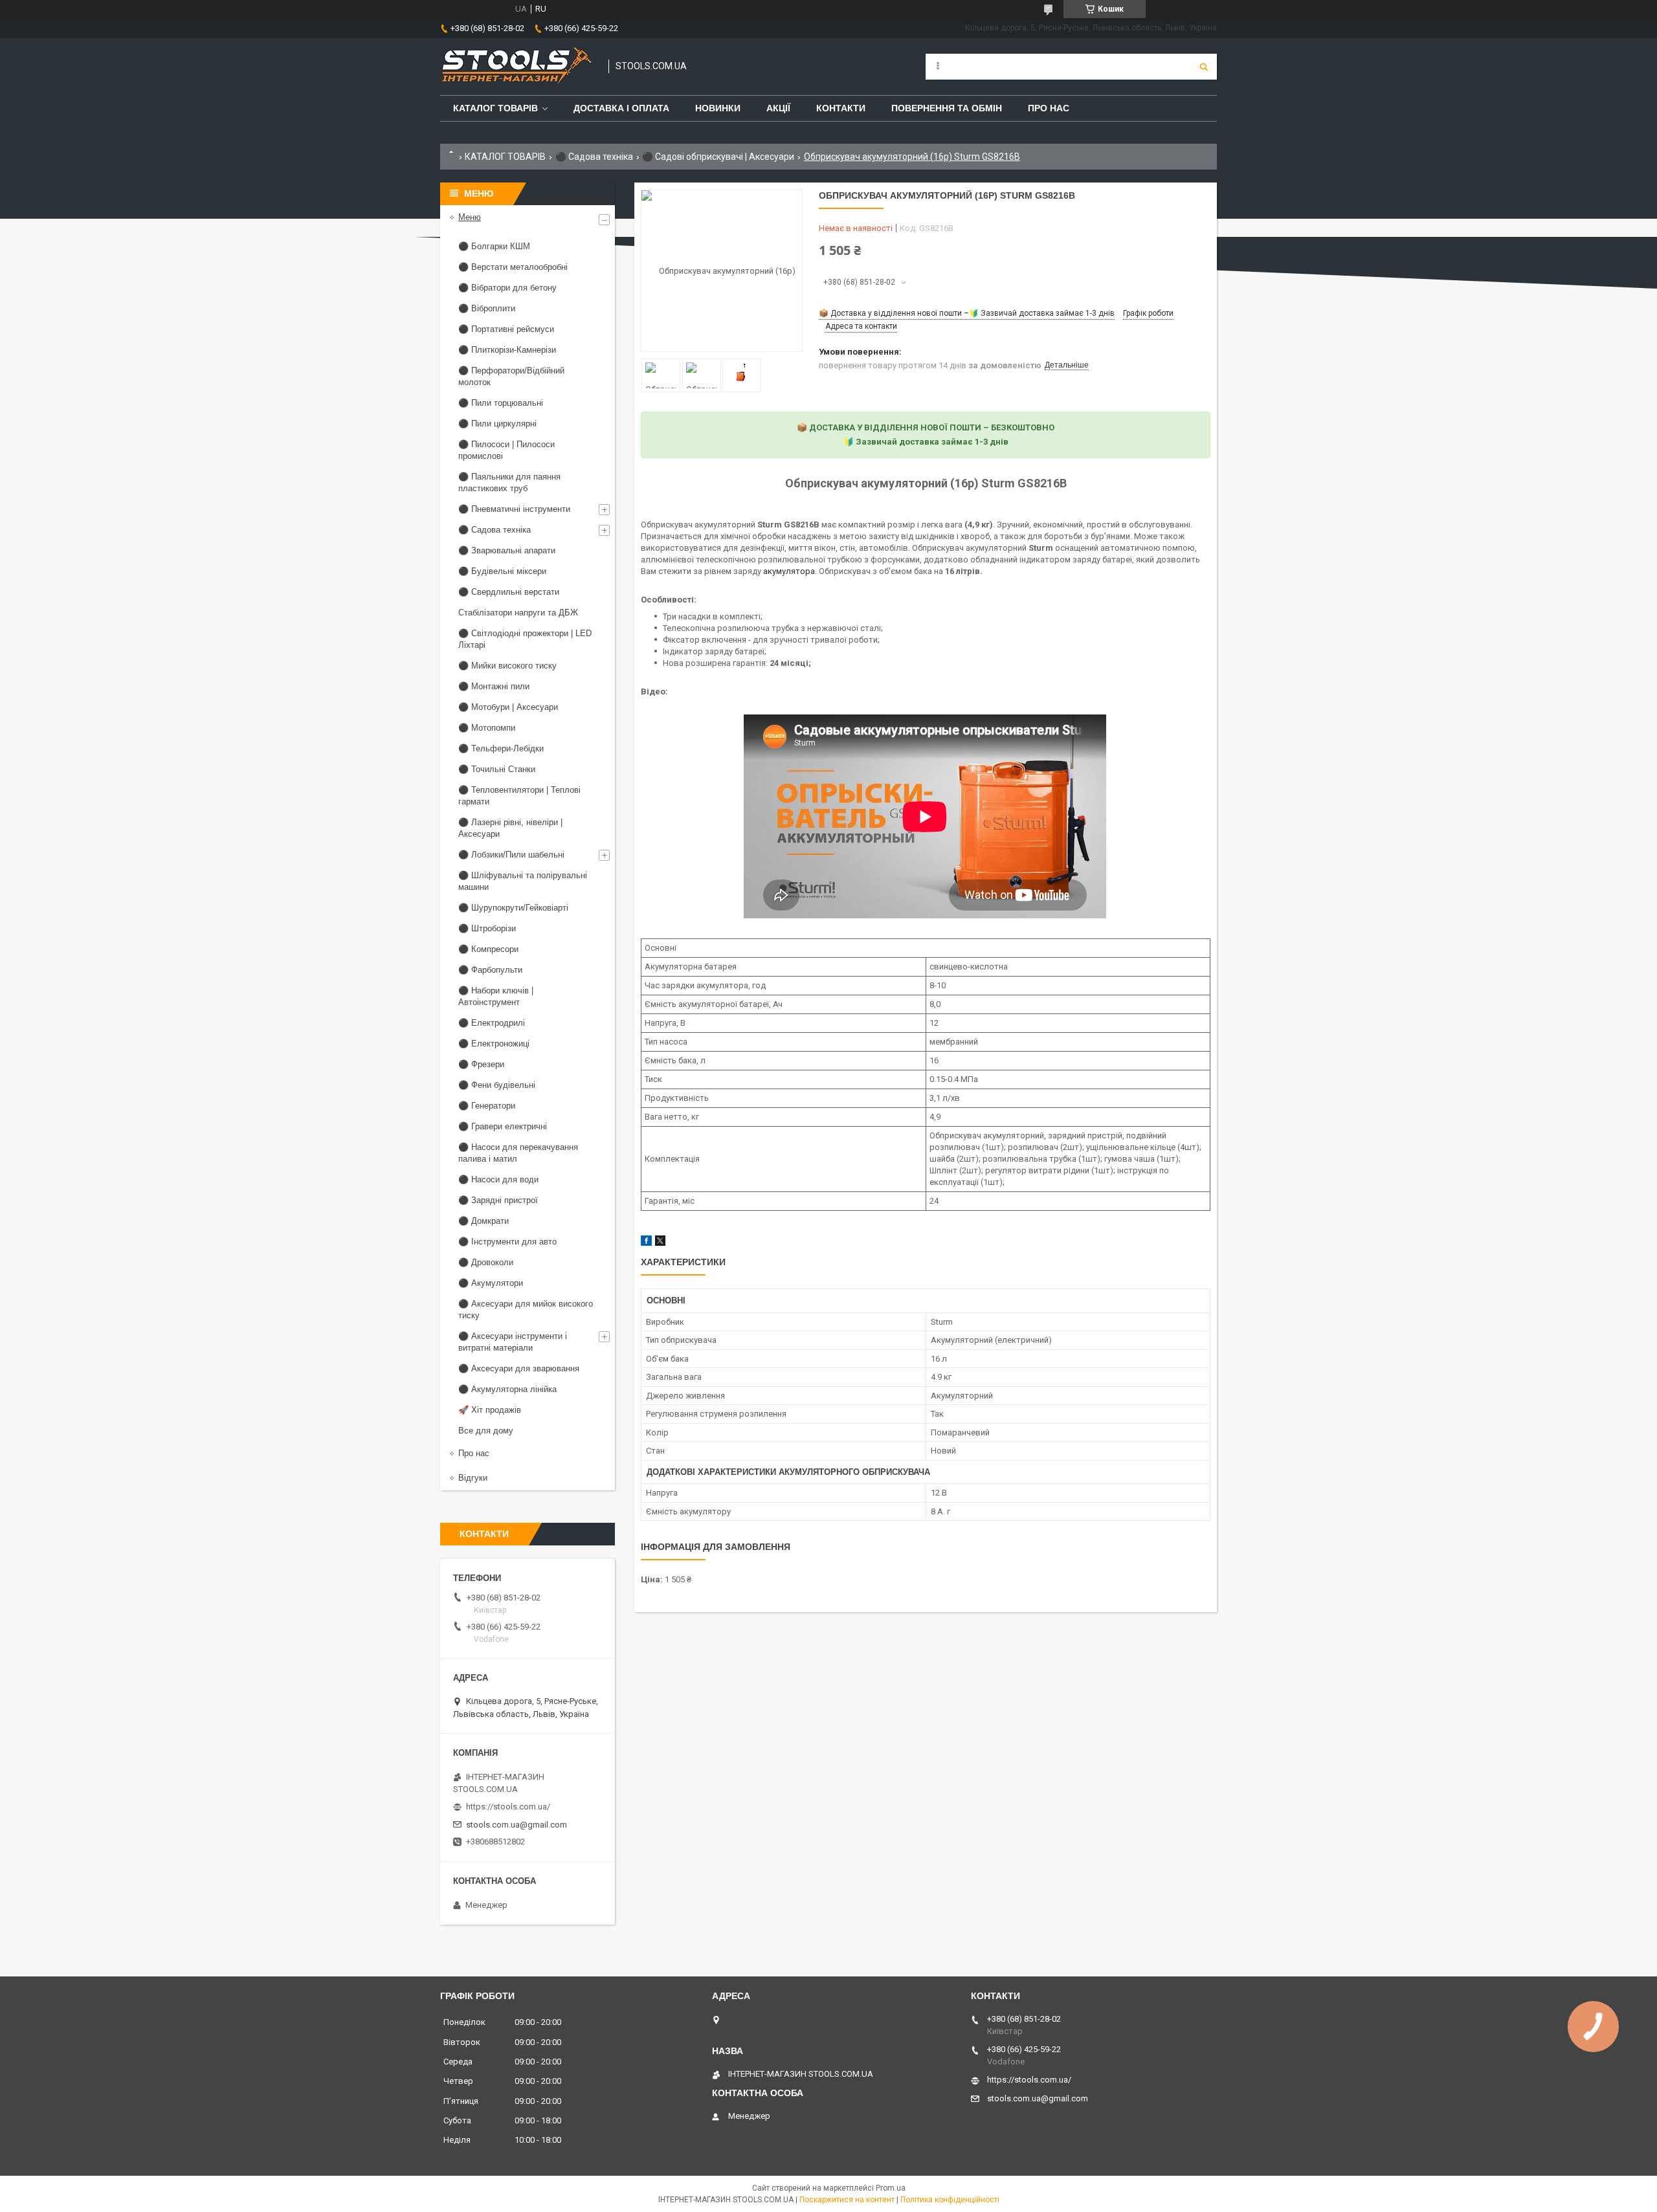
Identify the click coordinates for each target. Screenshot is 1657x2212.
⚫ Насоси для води (498, 1179)
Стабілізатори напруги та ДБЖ (518, 613)
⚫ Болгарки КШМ (494, 246)
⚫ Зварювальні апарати (507, 550)
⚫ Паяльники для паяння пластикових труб (509, 482)
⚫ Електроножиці (494, 1044)
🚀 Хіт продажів (490, 1410)
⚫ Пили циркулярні (497, 424)
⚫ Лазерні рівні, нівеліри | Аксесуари (510, 828)
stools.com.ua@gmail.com (517, 1825)
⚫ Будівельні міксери (502, 571)
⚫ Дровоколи (486, 1262)
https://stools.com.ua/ (508, 1807)
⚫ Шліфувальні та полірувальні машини (523, 881)
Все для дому (486, 1431)
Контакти (841, 108)
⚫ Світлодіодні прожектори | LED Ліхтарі (525, 639)
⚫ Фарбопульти (490, 970)
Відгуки (473, 1478)
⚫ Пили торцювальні (501, 403)
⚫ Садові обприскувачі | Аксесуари (718, 157)
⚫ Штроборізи (487, 928)
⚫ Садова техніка (594, 157)
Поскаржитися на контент (847, 2200)
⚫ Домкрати (484, 1221)
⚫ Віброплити (487, 308)
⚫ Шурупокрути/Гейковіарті (513, 908)
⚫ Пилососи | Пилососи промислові (506, 450)
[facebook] (646, 1243)
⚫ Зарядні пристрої (498, 1200)
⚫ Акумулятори (491, 1283)
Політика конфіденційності (950, 2200)
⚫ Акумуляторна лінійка (507, 1389)
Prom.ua (891, 2188)
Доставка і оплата (621, 108)
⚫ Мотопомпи (487, 728)
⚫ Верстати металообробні (513, 267)
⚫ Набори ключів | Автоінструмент (496, 996)
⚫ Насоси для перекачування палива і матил (518, 1153)
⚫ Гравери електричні (503, 1126)
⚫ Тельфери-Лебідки (501, 748)
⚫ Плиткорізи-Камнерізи (507, 350)
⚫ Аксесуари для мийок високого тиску (526, 1310)
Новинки (718, 108)
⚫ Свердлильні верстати (509, 592)
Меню (470, 217)
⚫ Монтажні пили (494, 686)
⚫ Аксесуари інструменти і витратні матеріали (513, 1342)
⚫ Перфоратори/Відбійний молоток (511, 376)
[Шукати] (1204, 67)
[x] (660, 1243)
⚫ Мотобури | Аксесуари (508, 707)
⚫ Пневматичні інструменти (514, 509)
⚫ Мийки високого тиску (507, 666)
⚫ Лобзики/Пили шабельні (511, 855)
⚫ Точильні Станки (497, 769)
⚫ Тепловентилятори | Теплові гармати (519, 796)
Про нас (1049, 108)
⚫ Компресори (488, 949)
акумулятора (789, 571)
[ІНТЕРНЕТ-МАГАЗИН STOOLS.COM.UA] (518, 67)
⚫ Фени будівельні (497, 1085)
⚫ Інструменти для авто (507, 1242)
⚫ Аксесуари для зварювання (519, 1368)
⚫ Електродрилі (492, 1023)
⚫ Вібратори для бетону (507, 288)
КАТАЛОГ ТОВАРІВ (505, 157)
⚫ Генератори (487, 1106)
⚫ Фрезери (481, 1064)
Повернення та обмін (947, 108)
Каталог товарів (495, 108)
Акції (778, 108)
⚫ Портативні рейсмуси (506, 329)
